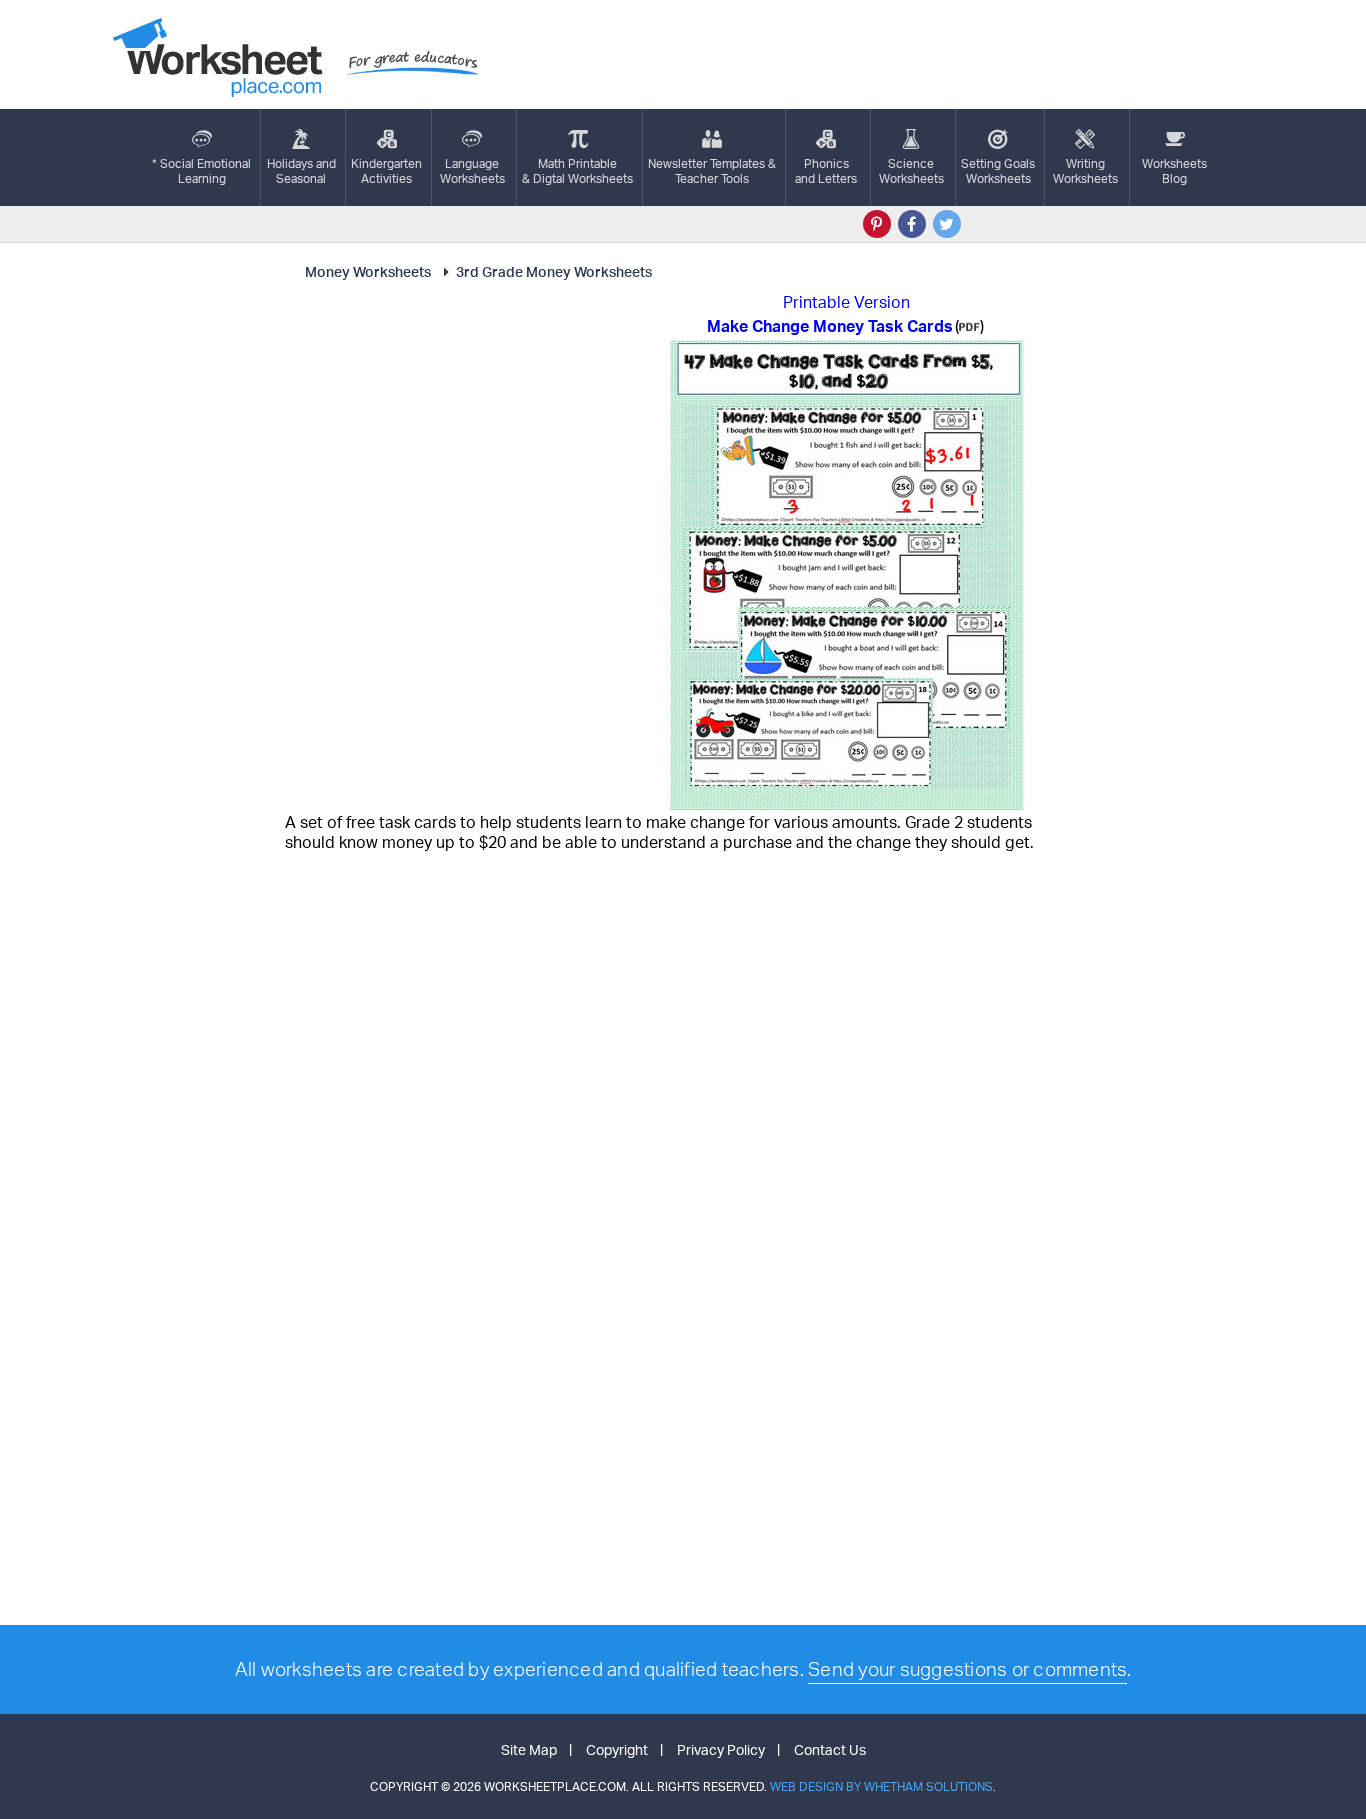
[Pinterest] (877, 224)
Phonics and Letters (826, 171)
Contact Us (830, 1749)
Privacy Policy (721, 1749)
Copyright (617, 1749)
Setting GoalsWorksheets (998, 171)
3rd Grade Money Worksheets (554, 271)
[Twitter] (947, 224)
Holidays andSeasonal (301, 171)
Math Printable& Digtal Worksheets (577, 171)
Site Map (529, 1749)
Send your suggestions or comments (967, 1669)
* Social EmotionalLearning (201, 171)
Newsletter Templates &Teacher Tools (712, 171)
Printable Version (846, 302)
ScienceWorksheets (911, 171)
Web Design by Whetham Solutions (881, 1786)
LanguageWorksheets (472, 171)
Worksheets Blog (1174, 171)
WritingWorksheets (1085, 171)
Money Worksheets (368, 271)
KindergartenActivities (386, 171)
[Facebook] (912, 224)
